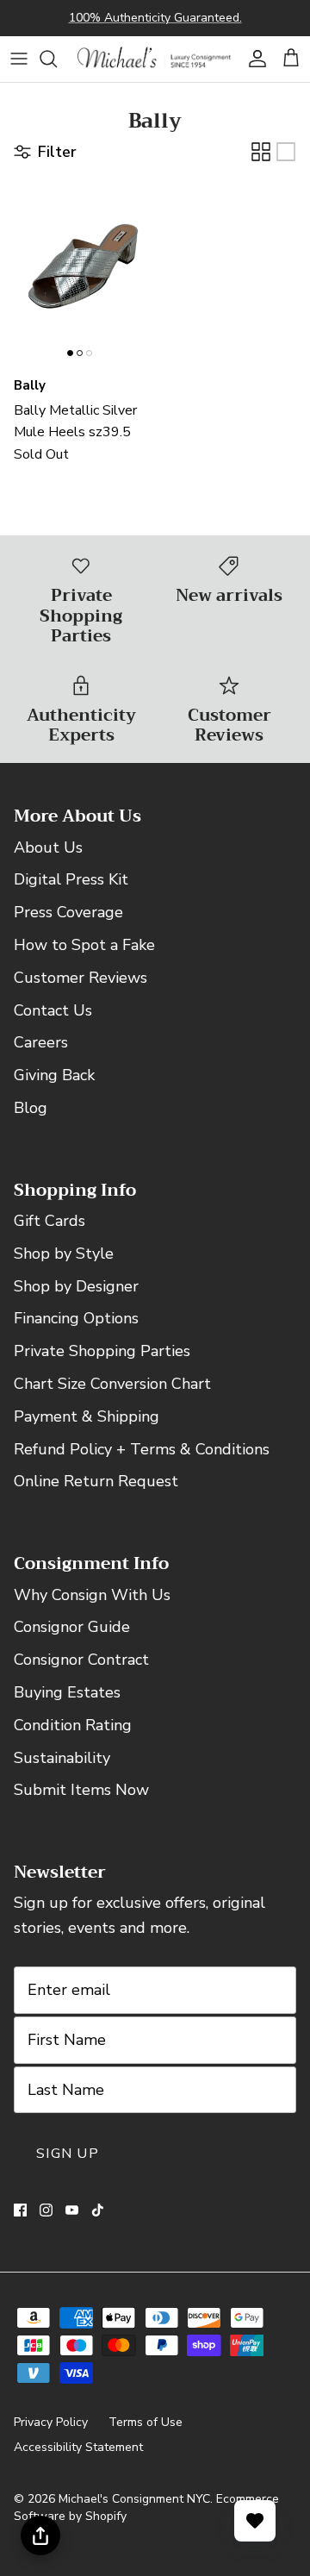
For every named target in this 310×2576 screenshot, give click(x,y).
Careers (41, 1042)
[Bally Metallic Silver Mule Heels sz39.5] (81, 270)
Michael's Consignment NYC (134, 2499)
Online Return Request (96, 1481)
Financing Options (76, 1318)
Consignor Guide (72, 1627)
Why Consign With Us (92, 1595)
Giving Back (54, 1075)
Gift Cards (50, 1221)
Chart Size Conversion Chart (112, 1384)
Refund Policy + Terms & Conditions (142, 1449)
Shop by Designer (76, 1286)
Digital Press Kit (71, 879)
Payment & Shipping (87, 1416)
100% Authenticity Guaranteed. (155, 18)
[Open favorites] (255, 2521)
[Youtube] (72, 2210)
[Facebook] (20, 2210)
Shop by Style (64, 1254)
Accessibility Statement (78, 2447)
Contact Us (53, 1010)
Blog (31, 1108)
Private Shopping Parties (102, 1351)
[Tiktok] (98, 2210)
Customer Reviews (81, 978)
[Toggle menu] (19, 59)
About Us (48, 847)
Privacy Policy (51, 2422)
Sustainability (62, 1758)
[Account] (253, 59)
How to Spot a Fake (84, 945)
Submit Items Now (81, 1790)
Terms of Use (146, 2422)
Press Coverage (68, 912)
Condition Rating (73, 1725)
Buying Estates (67, 1692)
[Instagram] (46, 2210)
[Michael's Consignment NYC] (155, 59)
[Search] (57, 59)
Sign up (68, 2154)
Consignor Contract (81, 1660)
